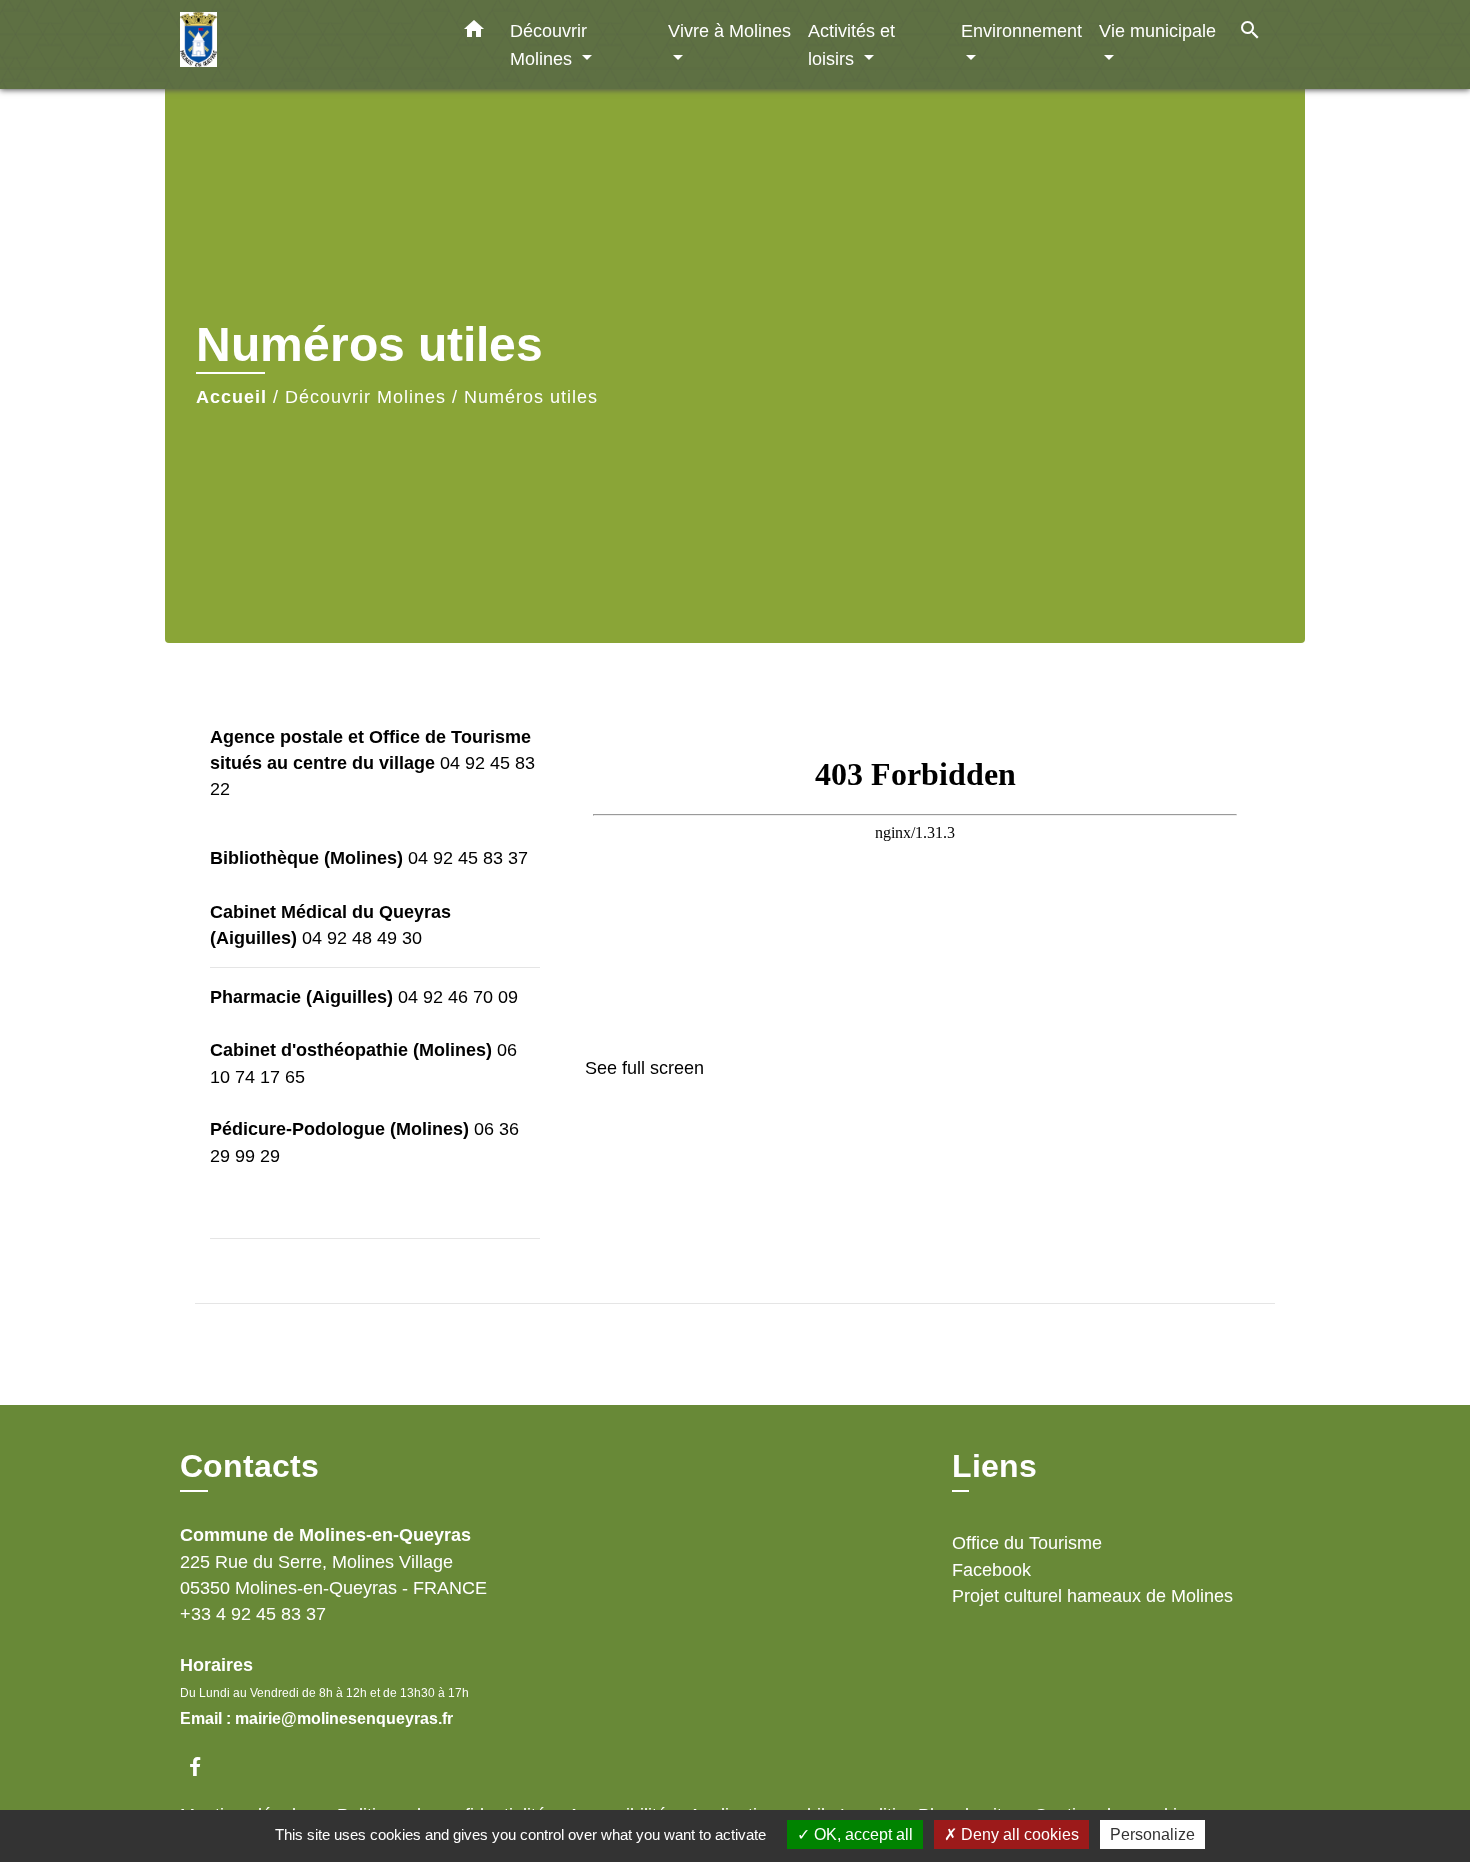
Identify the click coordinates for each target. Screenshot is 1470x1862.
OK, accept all (861, 1834)
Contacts (249, 1466)
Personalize (1152, 1834)
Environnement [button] (1021, 30)
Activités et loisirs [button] (851, 44)
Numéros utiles (531, 397)
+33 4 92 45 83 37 (253, 1614)
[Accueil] (305, 44)
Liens (994, 1466)
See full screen (644, 1068)
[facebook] (204, 1766)
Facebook (991, 1570)
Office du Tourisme (1027, 1543)
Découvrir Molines (365, 397)
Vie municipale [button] (1157, 30)
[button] (474, 33)
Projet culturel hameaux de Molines (1092, 1596)
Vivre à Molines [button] (729, 30)
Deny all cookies (1018, 1834)
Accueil (231, 397)
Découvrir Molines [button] (548, 44)
